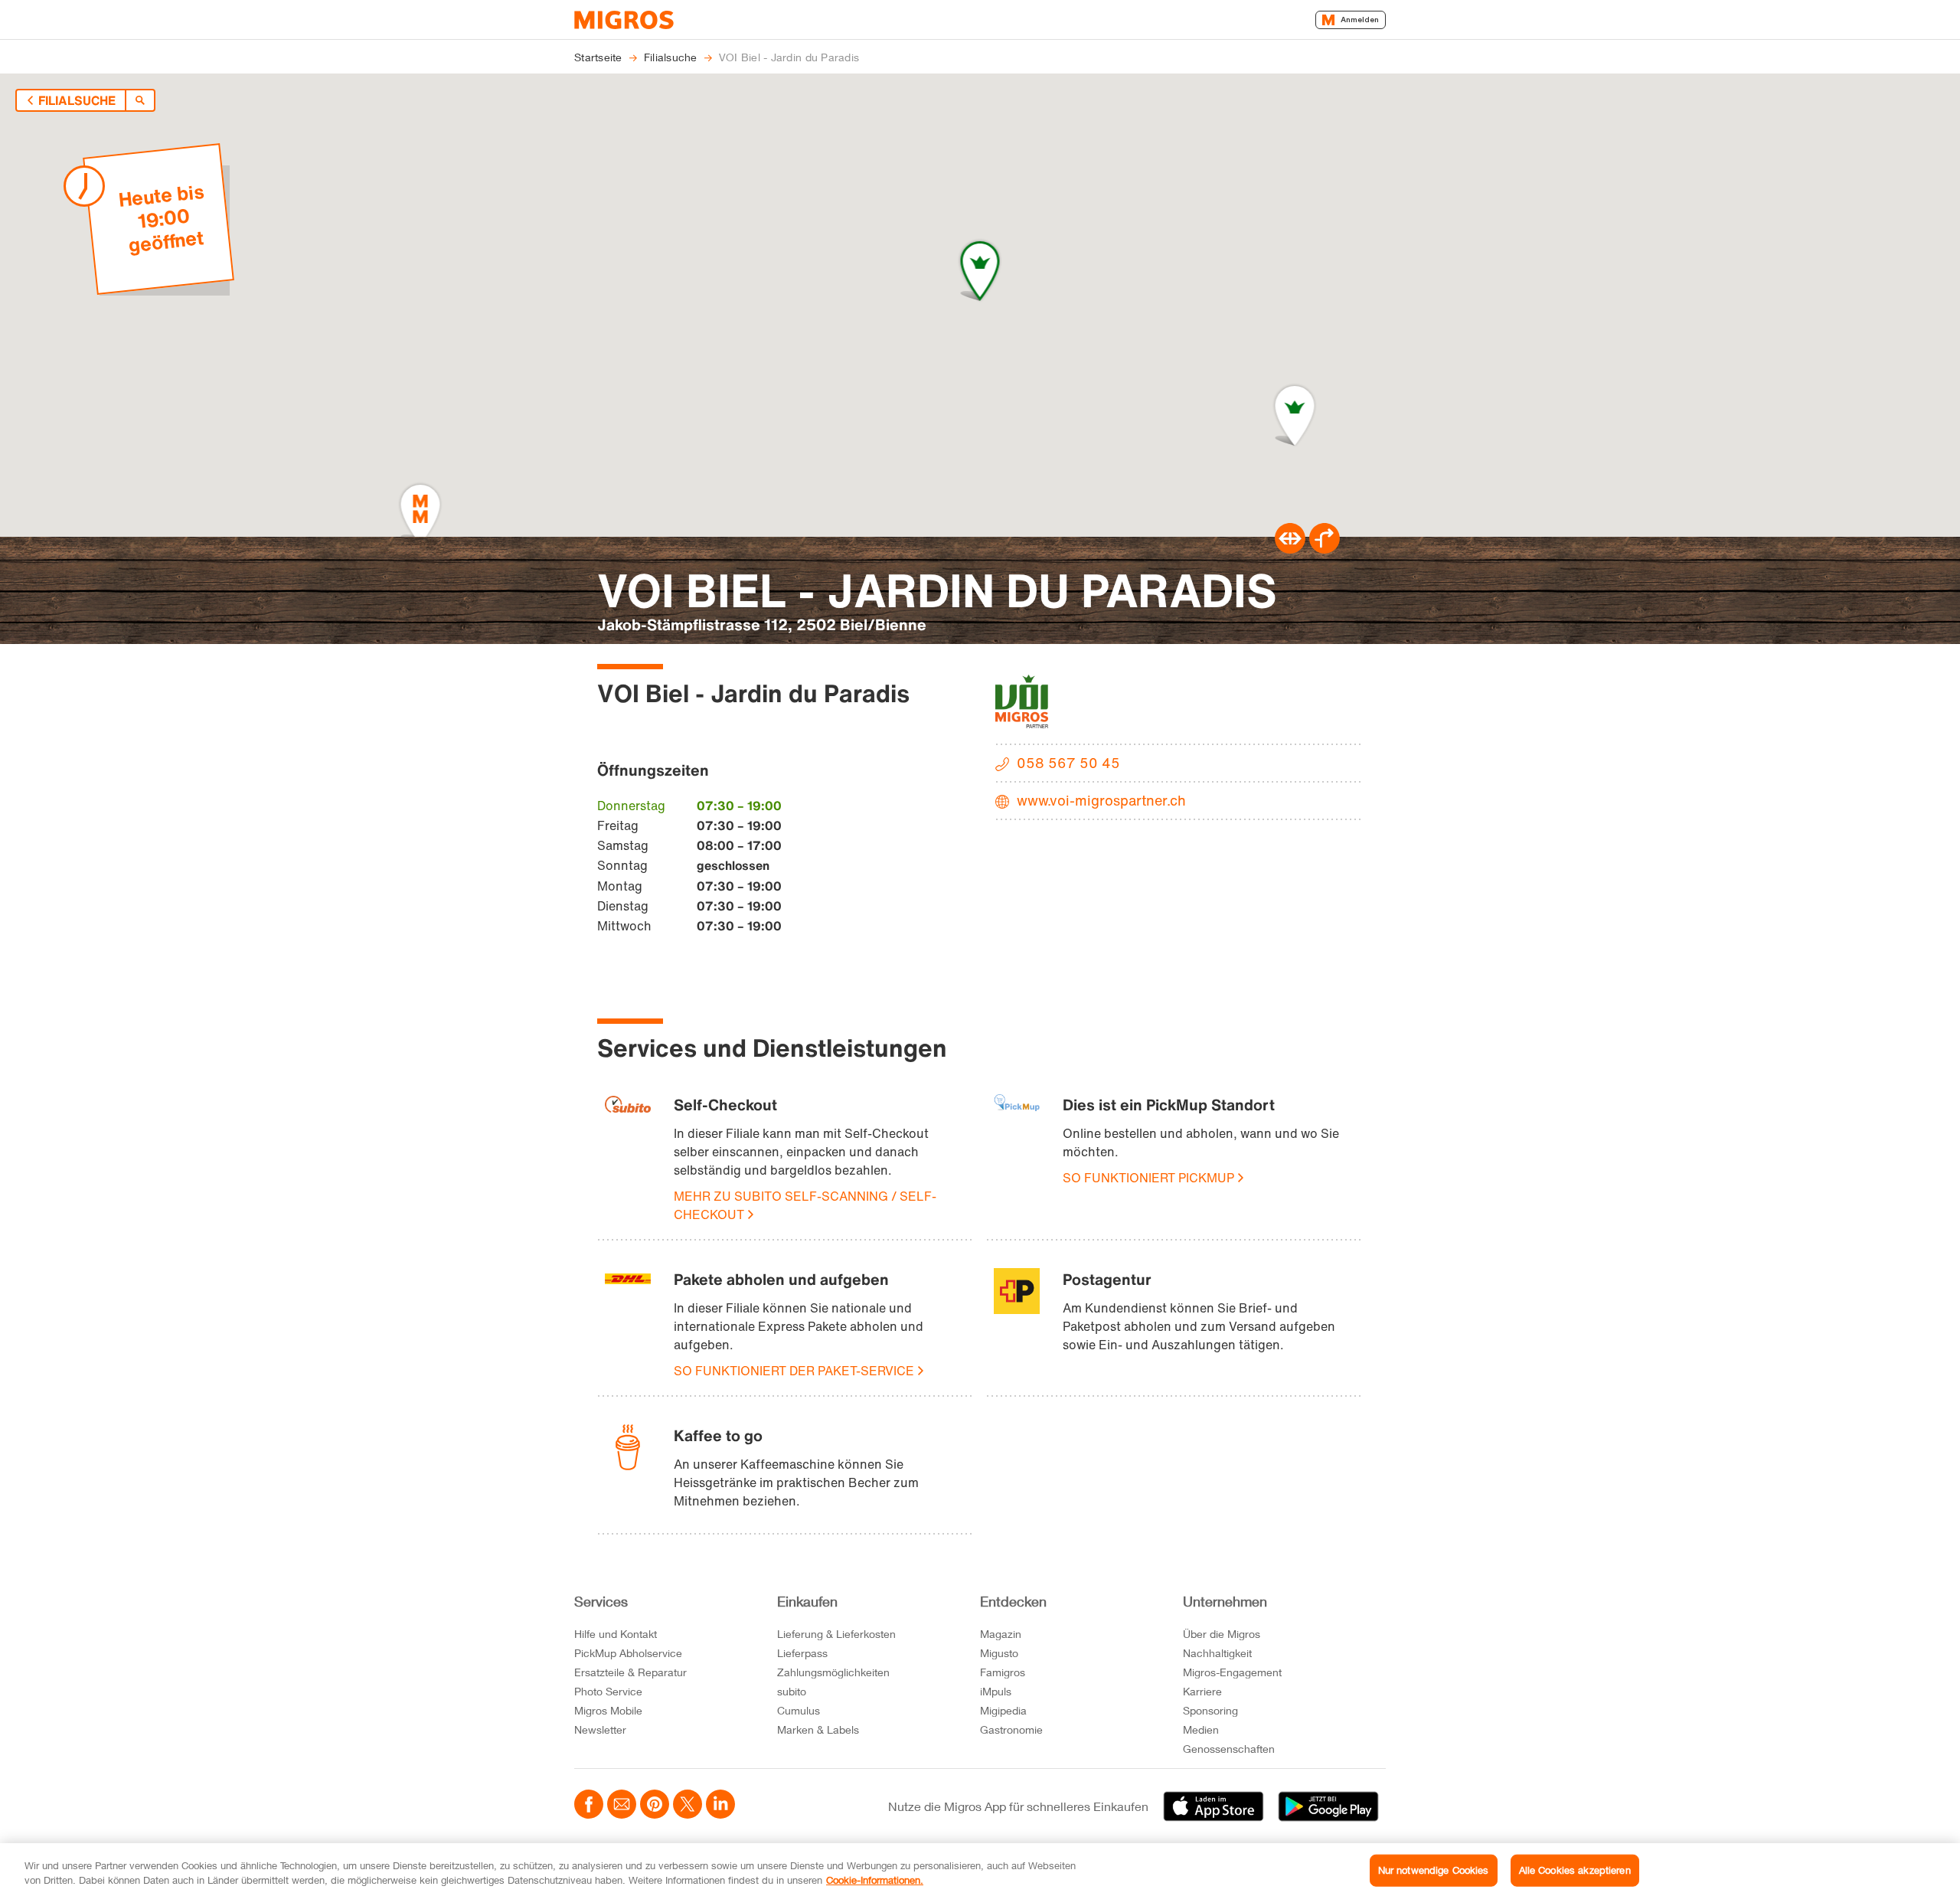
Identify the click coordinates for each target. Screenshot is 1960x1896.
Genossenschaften (1229, 1749)
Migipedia (1003, 1710)
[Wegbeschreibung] (1325, 549)
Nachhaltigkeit (1217, 1653)
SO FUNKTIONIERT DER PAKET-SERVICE (794, 1371)
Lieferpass (802, 1653)
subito (792, 1691)
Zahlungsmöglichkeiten (833, 1672)
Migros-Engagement (1232, 1672)
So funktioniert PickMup (1148, 1178)
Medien (1201, 1729)
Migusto (999, 1653)
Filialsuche (77, 100)
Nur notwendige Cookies (1434, 1870)
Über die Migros (1222, 1634)
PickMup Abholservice (628, 1653)
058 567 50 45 (1068, 763)
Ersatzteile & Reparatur (630, 1672)
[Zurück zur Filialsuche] (140, 100)
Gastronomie (1011, 1729)
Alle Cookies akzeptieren (1575, 1870)
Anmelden (1360, 20)
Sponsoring (1210, 1710)
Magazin (1001, 1634)
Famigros (1003, 1672)
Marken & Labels (818, 1729)
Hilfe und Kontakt (616, 1634)
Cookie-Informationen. (875, 1880)
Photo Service (608, 1691)
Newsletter (600, 1729)
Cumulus (799, 1710)
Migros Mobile (608, 1710)
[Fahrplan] (1290, 549)
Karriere (1202, 1691)
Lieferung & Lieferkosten (836, 1634)
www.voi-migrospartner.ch (1101, 800)
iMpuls (996, 1691)
